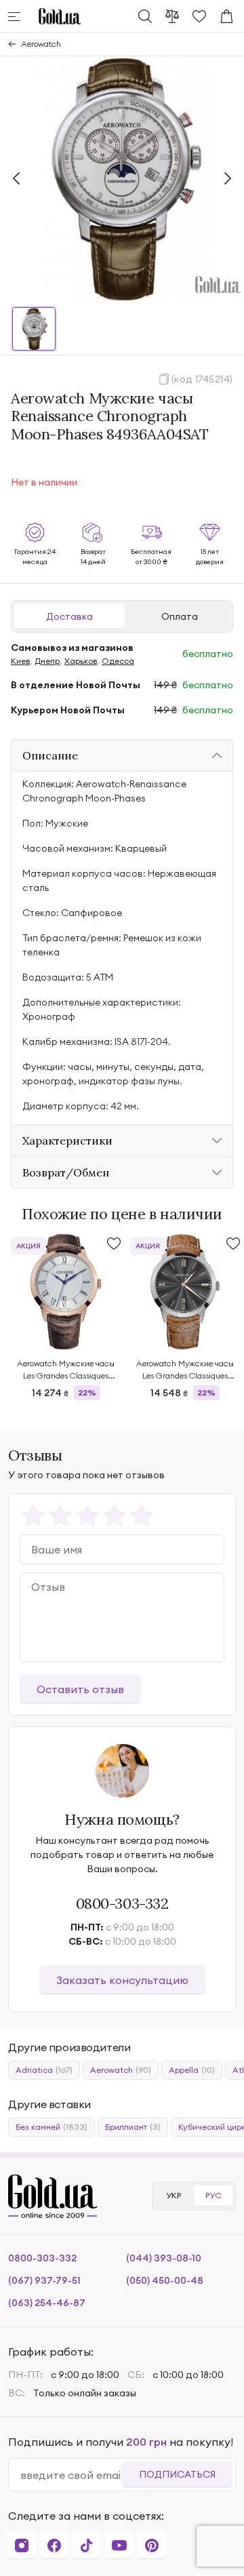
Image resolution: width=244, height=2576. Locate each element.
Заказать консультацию (122, 1980)
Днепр (47, 661)
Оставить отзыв (80, 1689)
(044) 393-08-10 (164, 2258)
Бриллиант (133, 2127)
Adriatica (44, 2070)
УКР (174, 2195)
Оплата (180, 616)
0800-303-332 (122, 1903)
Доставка (69, 616)
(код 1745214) (202, 379)
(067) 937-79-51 (44, 2280)
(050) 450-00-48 (165, 2280)
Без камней (52, 2127)
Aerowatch (41, 44)
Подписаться (177, 2474)
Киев (20, 661)
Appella (192, 2070)
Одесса (118, 661)
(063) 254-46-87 (47, 2303)
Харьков (81, 661)
